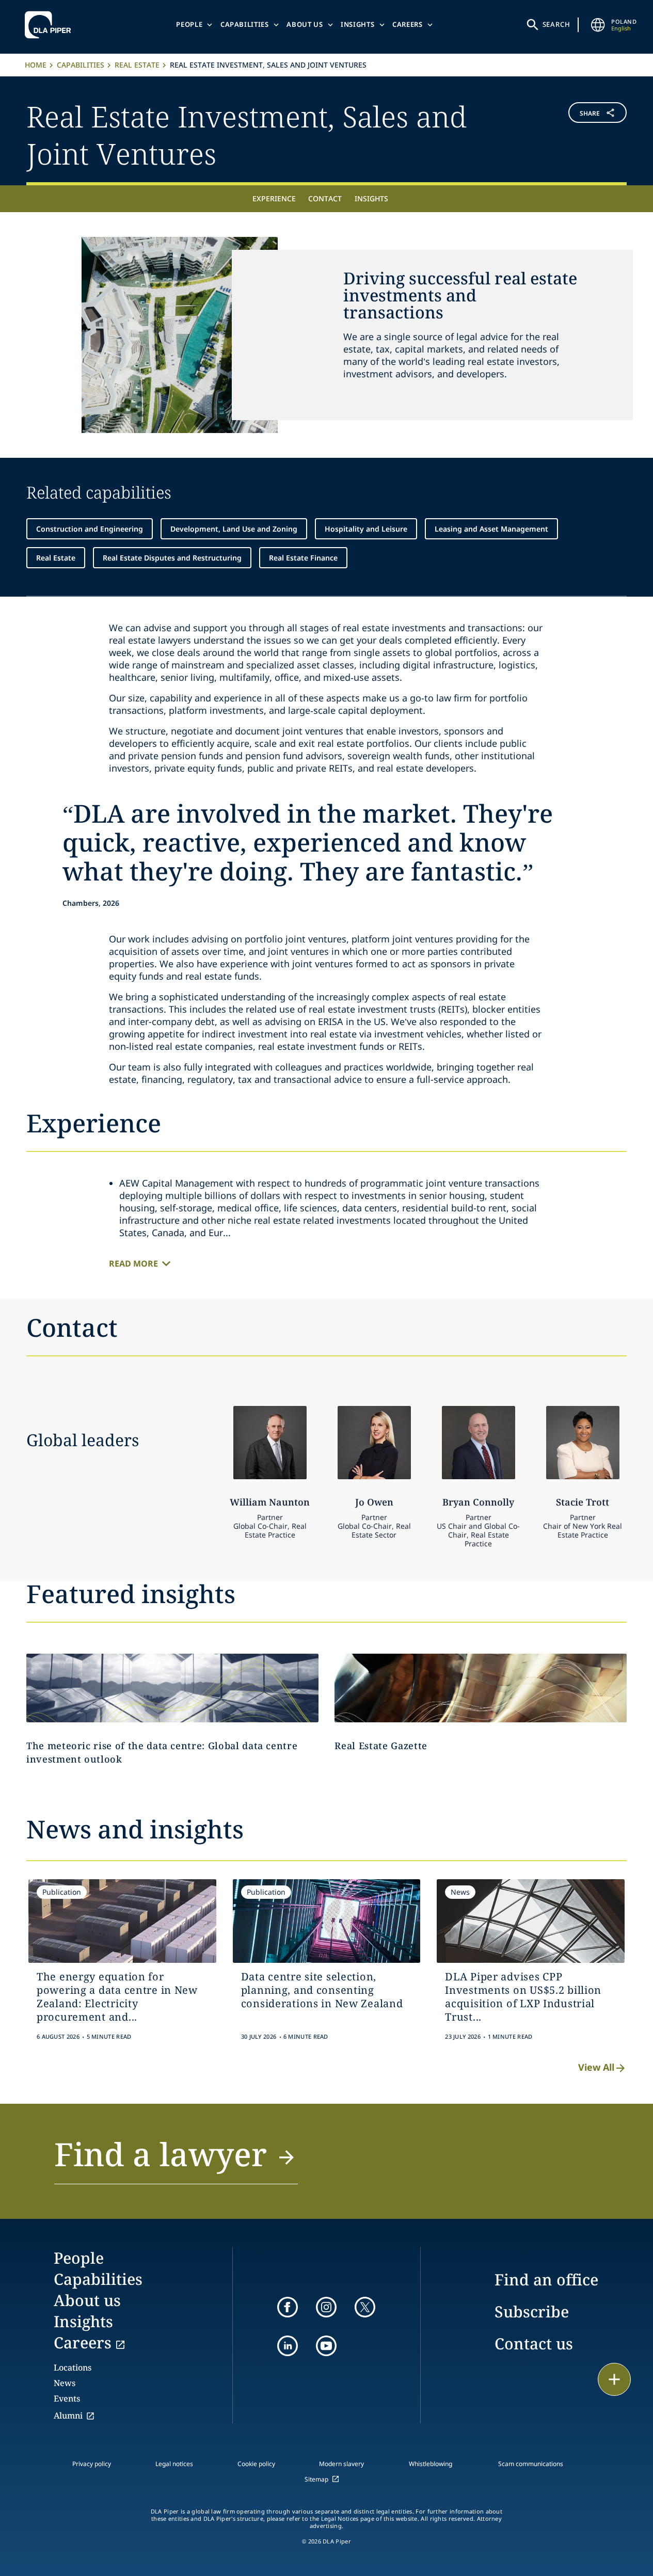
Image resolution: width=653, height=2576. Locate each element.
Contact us (534, 2343)
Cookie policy (256, 2464)
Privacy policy (92, 2464)
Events (67, 2398)
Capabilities (245, 24)
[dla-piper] (51, 25)
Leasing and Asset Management (491, 529)
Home (36, 65)
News (65, 2383)
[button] (577, 133)
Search (556, 24)
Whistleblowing (431, 2464)
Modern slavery (341, 2464)
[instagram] (326, 2307)
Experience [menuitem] (274, 198)
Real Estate (137, 65)
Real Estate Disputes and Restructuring (172, 558)
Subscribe (532, 2311)
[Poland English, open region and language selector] (598, 25)
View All (596, 2067)
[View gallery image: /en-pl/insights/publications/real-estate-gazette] (481, 1688)
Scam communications (531, 2464)
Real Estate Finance (303, 558)
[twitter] (365, 2307)
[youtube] (326, 2346)
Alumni (68, 2415)
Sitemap (316, 2479)
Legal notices (174, 2464)
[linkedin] (288, 2346)
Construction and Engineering (90, 529)
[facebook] (288, 2307)
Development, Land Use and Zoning (234, 529)
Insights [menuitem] (371, 198)
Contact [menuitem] (325, 198)
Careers (408, 24)
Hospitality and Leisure (366, 529)
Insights (357, 24)
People (189, 24)
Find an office (546, 2279)
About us (305, 24)
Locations (73, 2367)
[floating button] (614, 2379)
